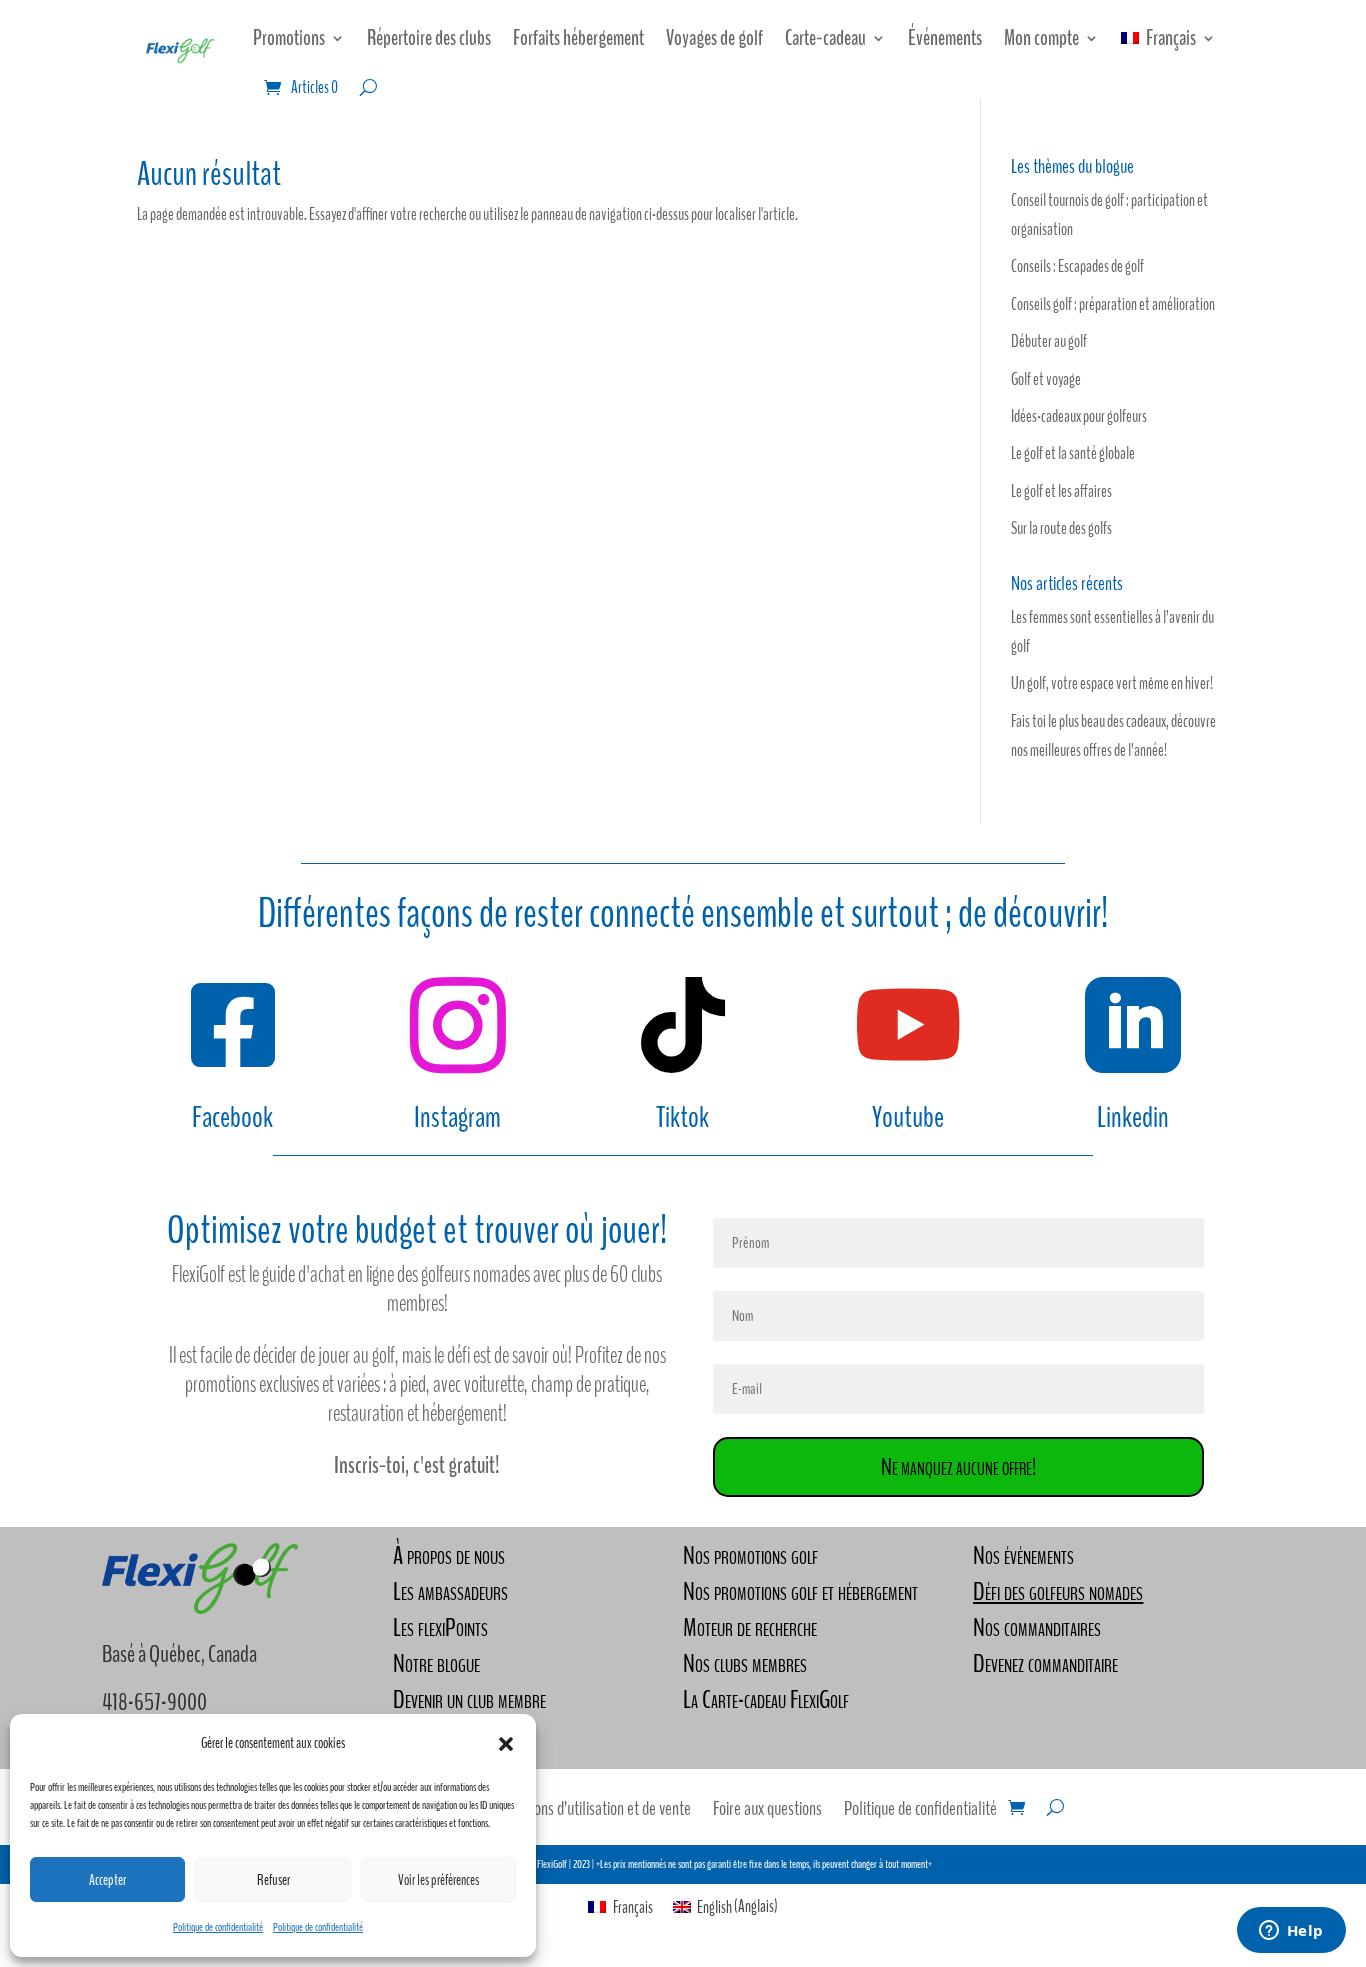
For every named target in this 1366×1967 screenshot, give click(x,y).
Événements (945, 38)
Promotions (289, 38)
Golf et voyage (1046, 379)
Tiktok (682, 1117)
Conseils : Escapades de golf (1077, 266)
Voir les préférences (438, 1880)
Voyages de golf (714, 38)
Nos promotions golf (750, 1555)
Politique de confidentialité (218, 1927)
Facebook (232, 1117)
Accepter (107, 1880)
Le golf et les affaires (1061, 491)
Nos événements (1023, 1555)
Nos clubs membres (745, 1663)
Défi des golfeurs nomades (1058, 1591)
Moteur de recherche (750, 1627)
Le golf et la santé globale (1073, 453)
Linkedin (1133, 1117)
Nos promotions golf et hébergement (800, 1591)
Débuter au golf (1049, 341)
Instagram (457, 1117)
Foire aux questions (767, 1812)
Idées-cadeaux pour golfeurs (1079, 416)
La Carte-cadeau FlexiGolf (766, 1699)
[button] (506, 1744)
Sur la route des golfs (1061, 528)
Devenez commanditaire (1045, 1663)
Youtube (908, 1117)
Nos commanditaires (1037, 1627)
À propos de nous (449, 1555)
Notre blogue (436, 1663)
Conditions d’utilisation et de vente (593, 1812)
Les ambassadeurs (450, 1591)
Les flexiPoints (440, 1627)
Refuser (273, 1880)
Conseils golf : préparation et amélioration (1113, 304)
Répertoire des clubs (429, 38)
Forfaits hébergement (578, 38)
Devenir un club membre (469, 1699)
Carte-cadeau (825, 38)
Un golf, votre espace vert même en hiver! (1112, 683)
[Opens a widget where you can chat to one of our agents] (1291, 1932)
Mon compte (1041, 38)
